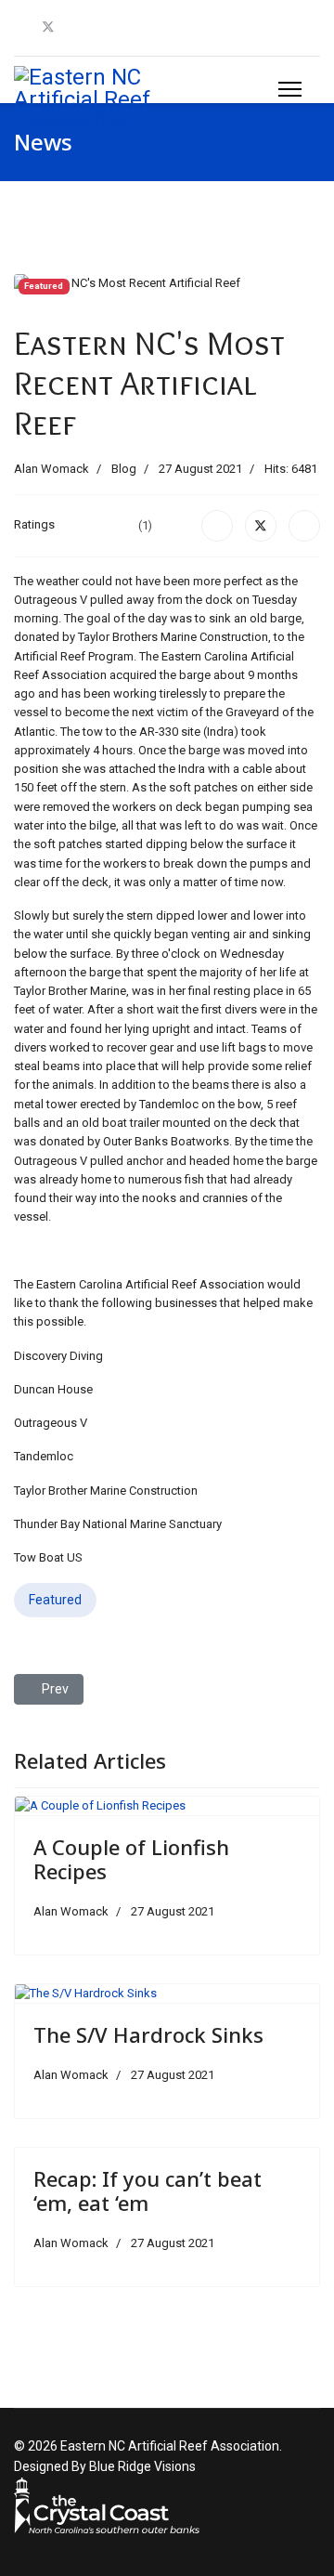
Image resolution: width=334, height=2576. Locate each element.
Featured (55, 1600)
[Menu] (290, 89)
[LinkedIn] (304, 526)
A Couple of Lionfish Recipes (131, 1859)
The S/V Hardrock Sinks (148, 2034)
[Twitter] (48, 27)
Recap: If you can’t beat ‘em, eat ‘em (148, 2190)
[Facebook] (19, 27)
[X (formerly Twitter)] (261, 526)
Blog (124, 469)
